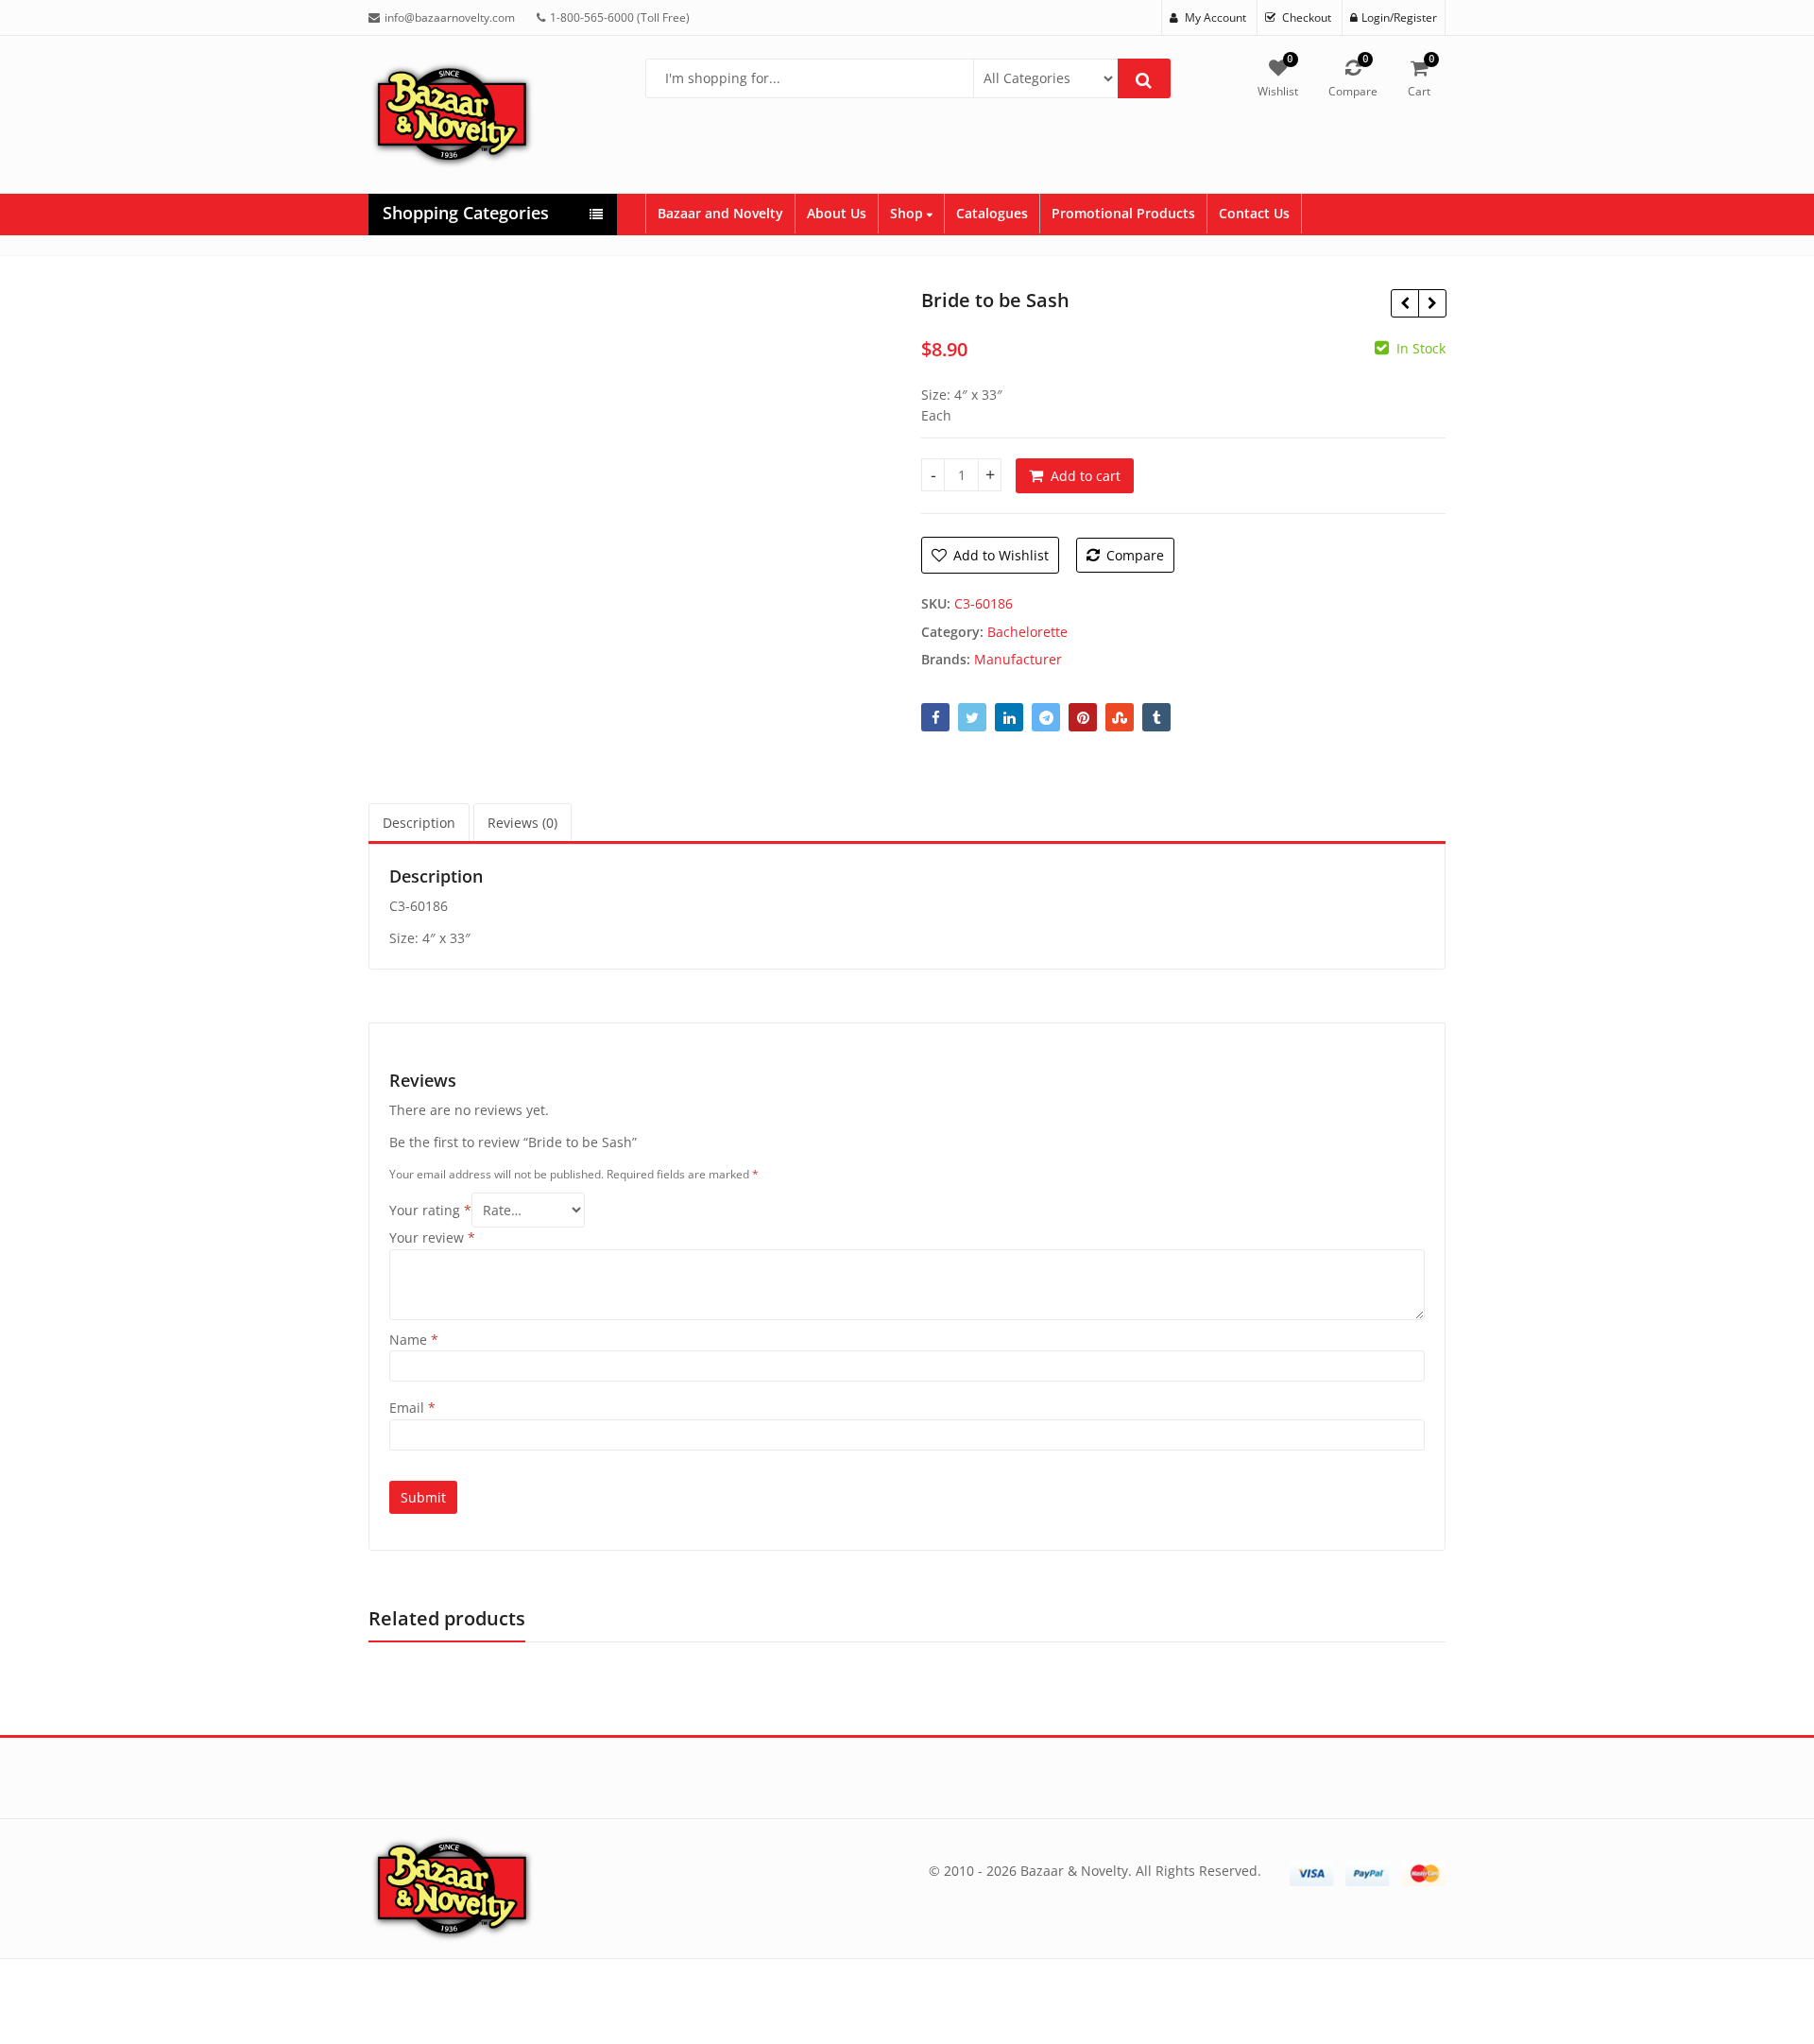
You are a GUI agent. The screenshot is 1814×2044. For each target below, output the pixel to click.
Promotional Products (1123, 213)
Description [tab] (419, 823)
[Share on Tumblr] (1156, 717)
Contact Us (1254, 213)
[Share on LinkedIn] (1009, 717)
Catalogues (992, 213)
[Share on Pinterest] (1083, 717)
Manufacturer (1018, 659)
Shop (908, 213)
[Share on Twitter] (972, 717)
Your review (432, 1237)
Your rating (430, 1210)
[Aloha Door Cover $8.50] (1404, 303)
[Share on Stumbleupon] (1120, 717)
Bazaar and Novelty (720, 213)
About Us (837, 213)
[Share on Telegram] (1046, 717)
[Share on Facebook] (935, 717)
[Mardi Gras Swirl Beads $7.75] (1432, 303)
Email (412, 1408)
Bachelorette (1027, 632)
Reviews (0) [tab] (522, 823)
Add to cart (1086, 476)
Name (414, 1340)
